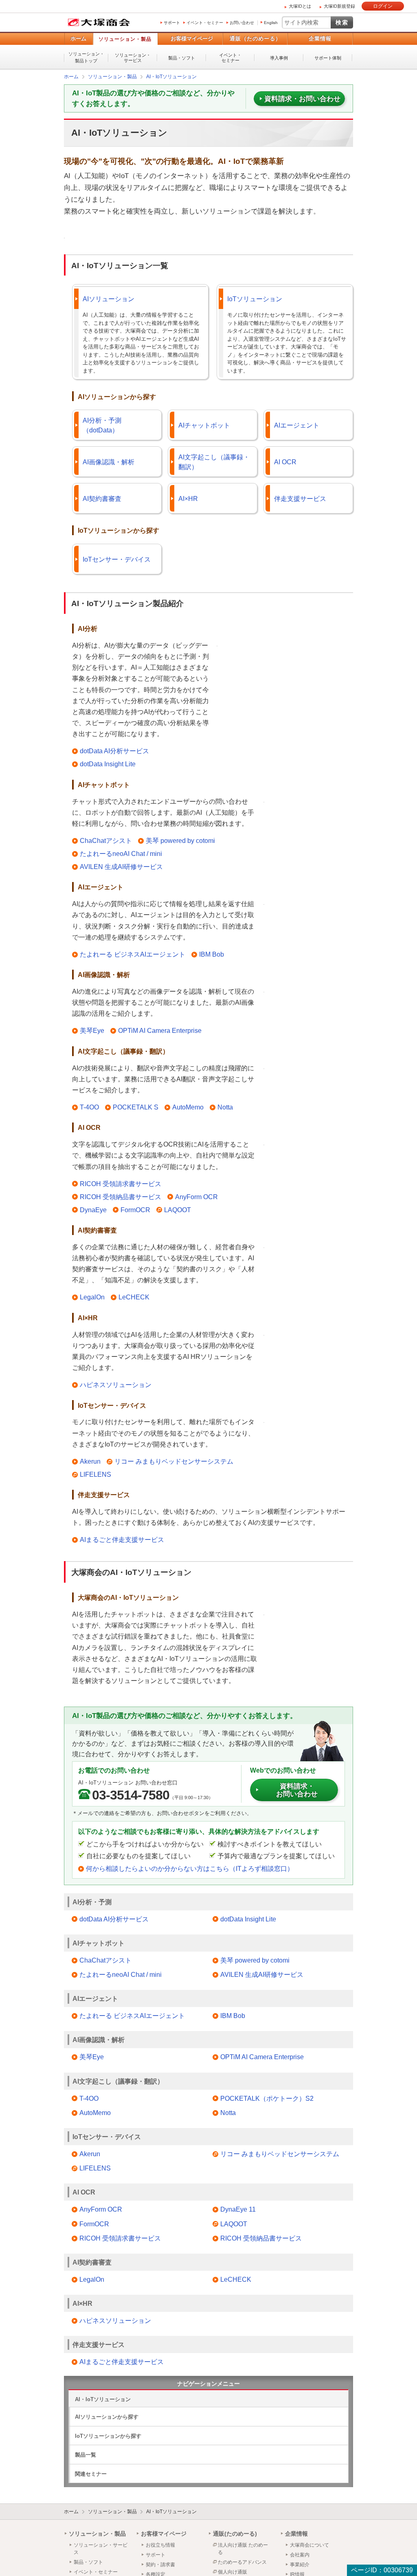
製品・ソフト (182, 58)
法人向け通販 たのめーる (243, 2548)
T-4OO (89, 1107)
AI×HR (188, 498)
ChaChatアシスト (106, 840)
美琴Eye (92, 1030)
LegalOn (92, 1297)
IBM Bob (212, 954)
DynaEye (93, 1210)
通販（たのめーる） (255, 39)
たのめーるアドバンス (242, 2562)
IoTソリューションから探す (108, 2436)
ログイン (383, 6)
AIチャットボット (204, 425)
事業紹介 (300, 2564)
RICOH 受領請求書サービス (121, 1183)
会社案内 (300, 2554)
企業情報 (320, 39)
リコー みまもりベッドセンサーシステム (174, 1461)
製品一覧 (86, 2454)
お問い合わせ (242, 23)
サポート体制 (328, 58)
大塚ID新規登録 (339, 6)
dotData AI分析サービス (114, 751)
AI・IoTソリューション (103, 2399)
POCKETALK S (136, 1107)
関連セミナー (91, 2473)
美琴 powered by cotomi (180, 840)
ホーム (78, 39)
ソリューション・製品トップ (86, 57)
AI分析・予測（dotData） (102, 425)
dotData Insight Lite (108, 764)
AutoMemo (188, 1107)
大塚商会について (309, 2545)
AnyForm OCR (196, 1196)
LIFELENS (95, 1474)
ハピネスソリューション (116, 1384)
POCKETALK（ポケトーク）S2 (267, 2098)
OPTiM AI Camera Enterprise (160, 1030)
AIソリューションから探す (107, 2416)
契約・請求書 (160, 2564)
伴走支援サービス (300, 498)
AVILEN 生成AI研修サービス (121, 866)
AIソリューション (109, 299)
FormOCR (135, 1210)
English (271, 23)
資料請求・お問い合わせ (302, 98)
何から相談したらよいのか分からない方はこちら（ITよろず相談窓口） (190, 1868)
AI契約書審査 (102, 498)
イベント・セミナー (205, 23)
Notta (225, 1107)
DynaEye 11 (238, 2209)
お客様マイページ (192, 39)
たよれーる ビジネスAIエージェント (133, 954)
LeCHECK (134, 1297)
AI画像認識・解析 (109, 462)
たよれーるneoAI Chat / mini (121, 853)
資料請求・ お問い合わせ (297, 1790)
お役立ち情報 (160, 2545)
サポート (172, 23)
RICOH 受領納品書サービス (121, 1196)
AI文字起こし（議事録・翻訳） (214, 462)
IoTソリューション (255, 299)
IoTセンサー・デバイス (117, 559)
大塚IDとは (300, 6)
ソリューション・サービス (133, 58)
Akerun (90, 1461)
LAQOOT (178, 1210)
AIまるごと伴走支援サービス (122, 1539)
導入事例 (279, 58)
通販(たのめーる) (235, 2533)
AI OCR (285, 462)
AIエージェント (297, 425)
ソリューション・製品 (125, 39)
